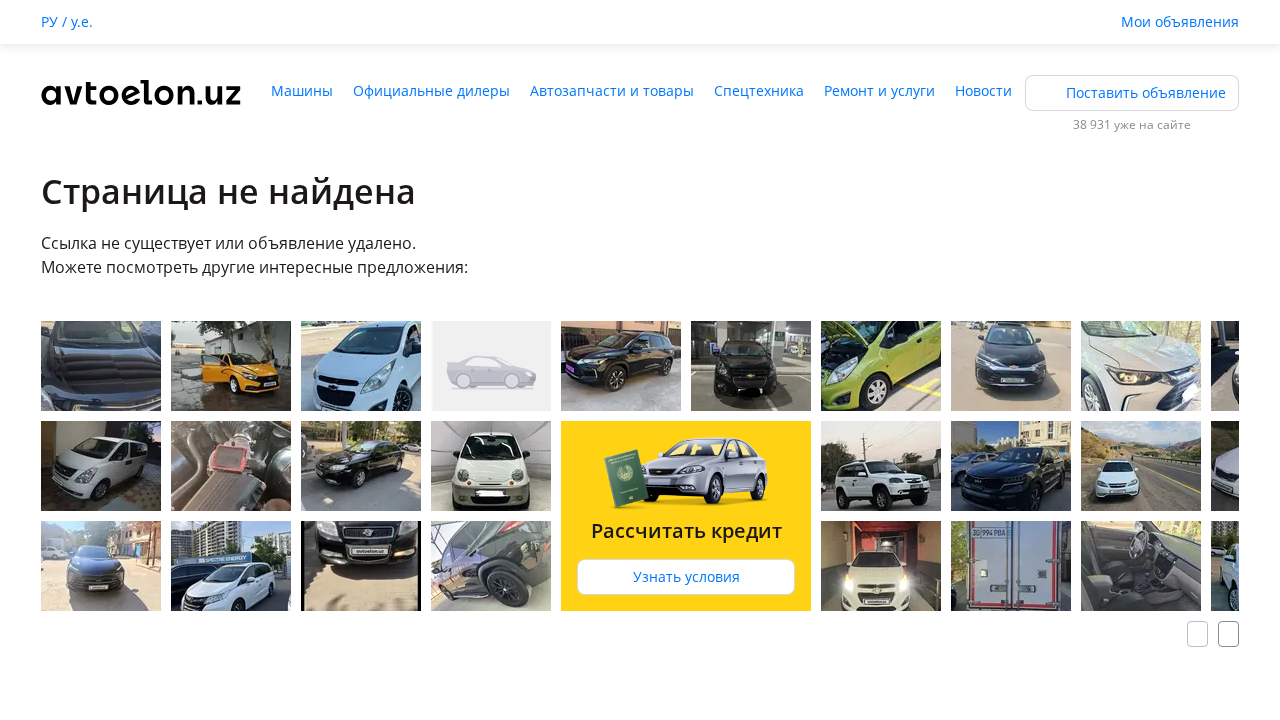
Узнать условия (686, 576)
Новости (983, 90)
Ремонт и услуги (879, 90)
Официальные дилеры (431, 90)
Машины (302, 90)
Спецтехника (759, 90)
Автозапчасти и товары (612, 90)
